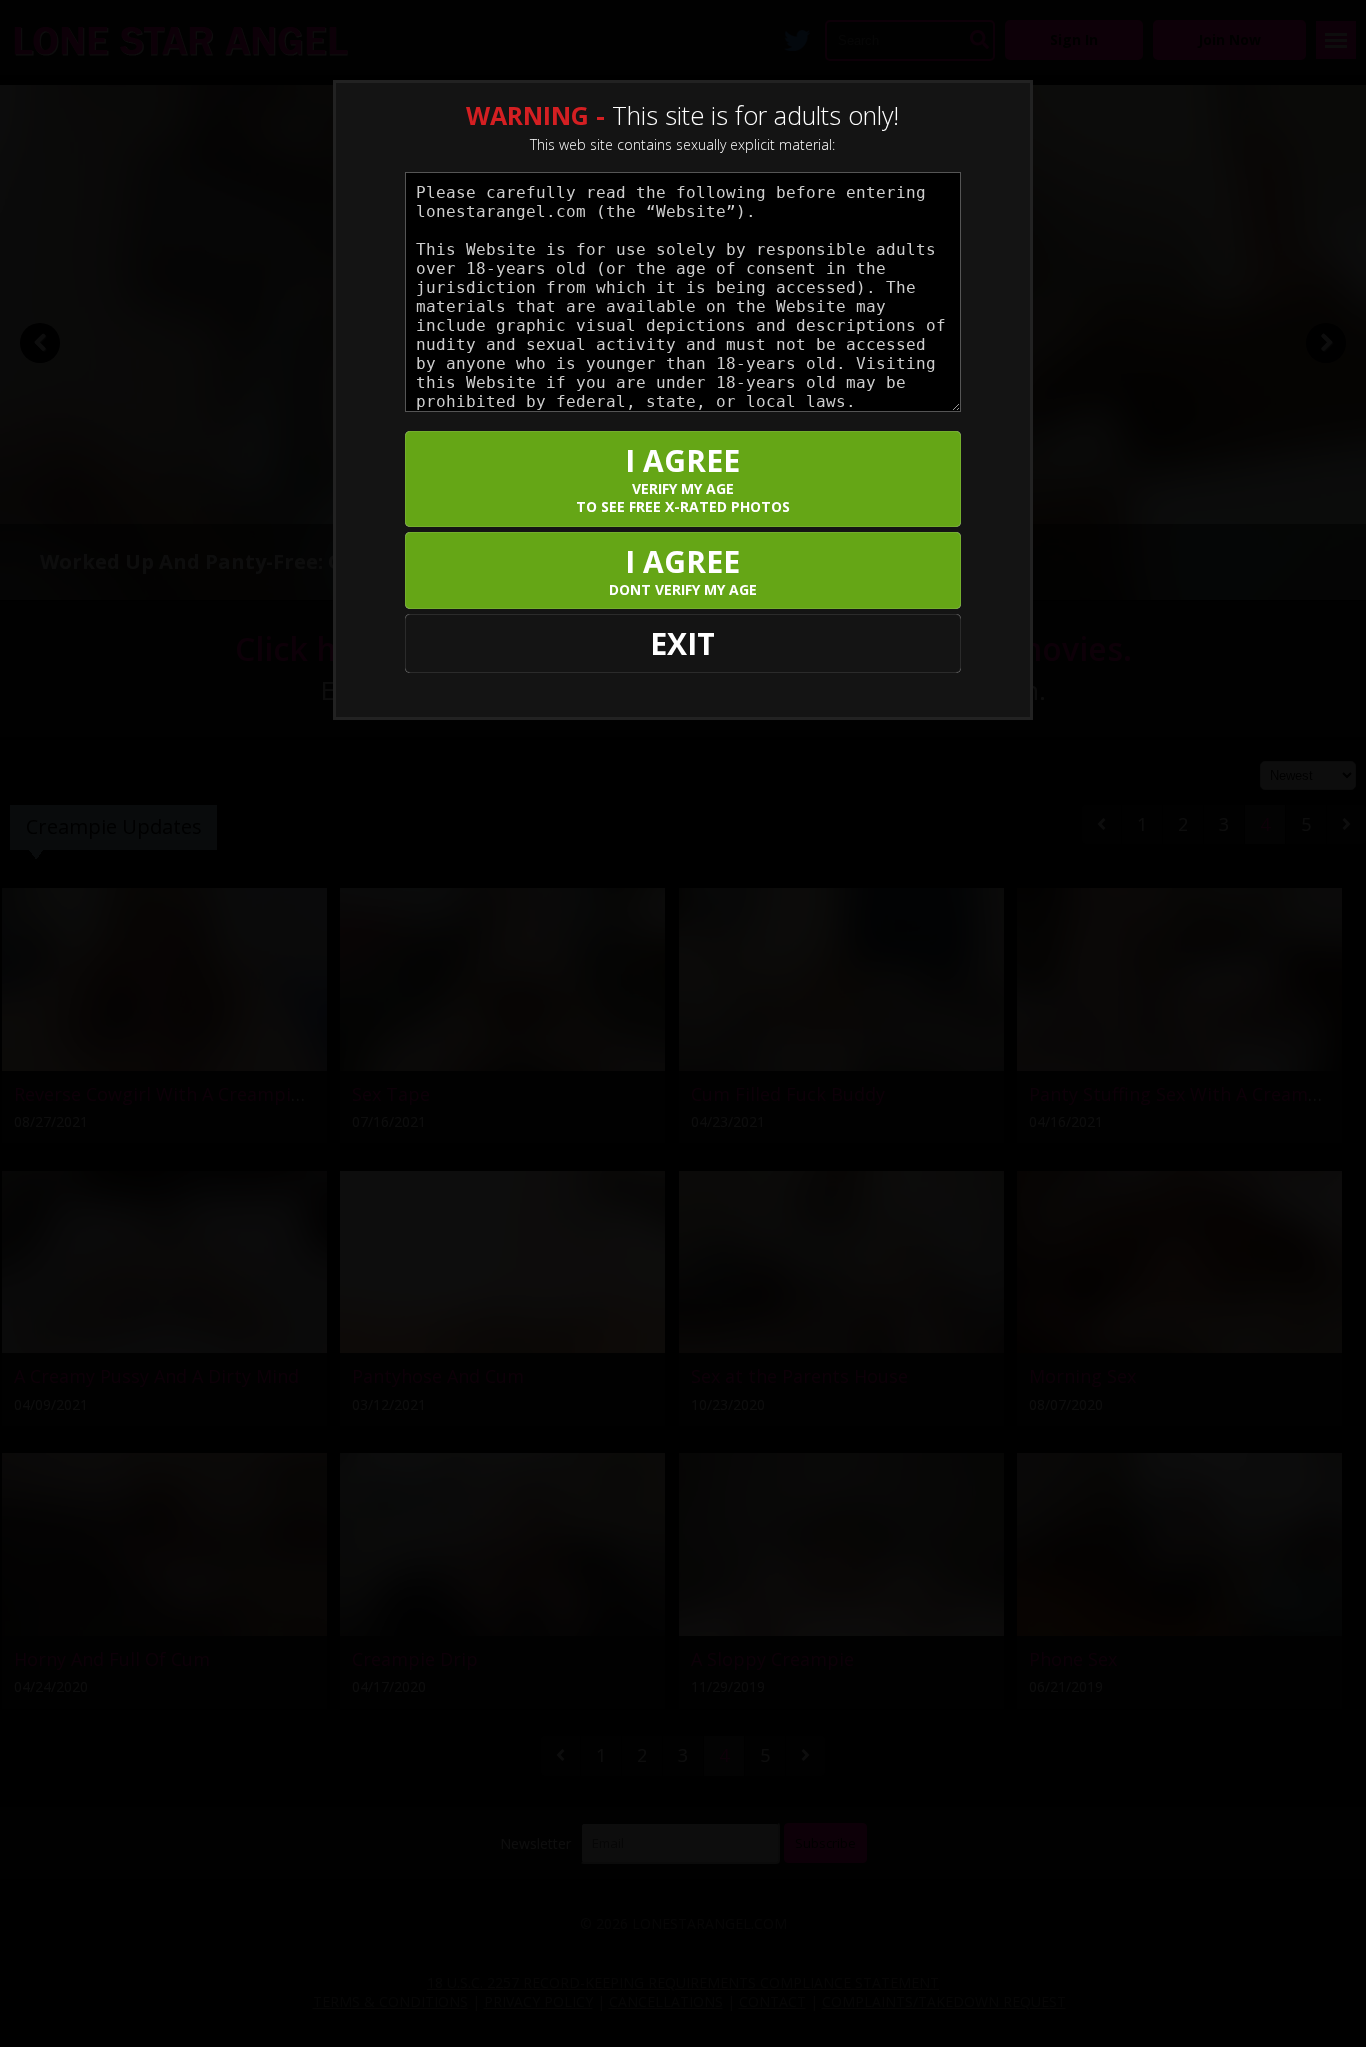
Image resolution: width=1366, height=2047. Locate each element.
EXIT (682, 643)
